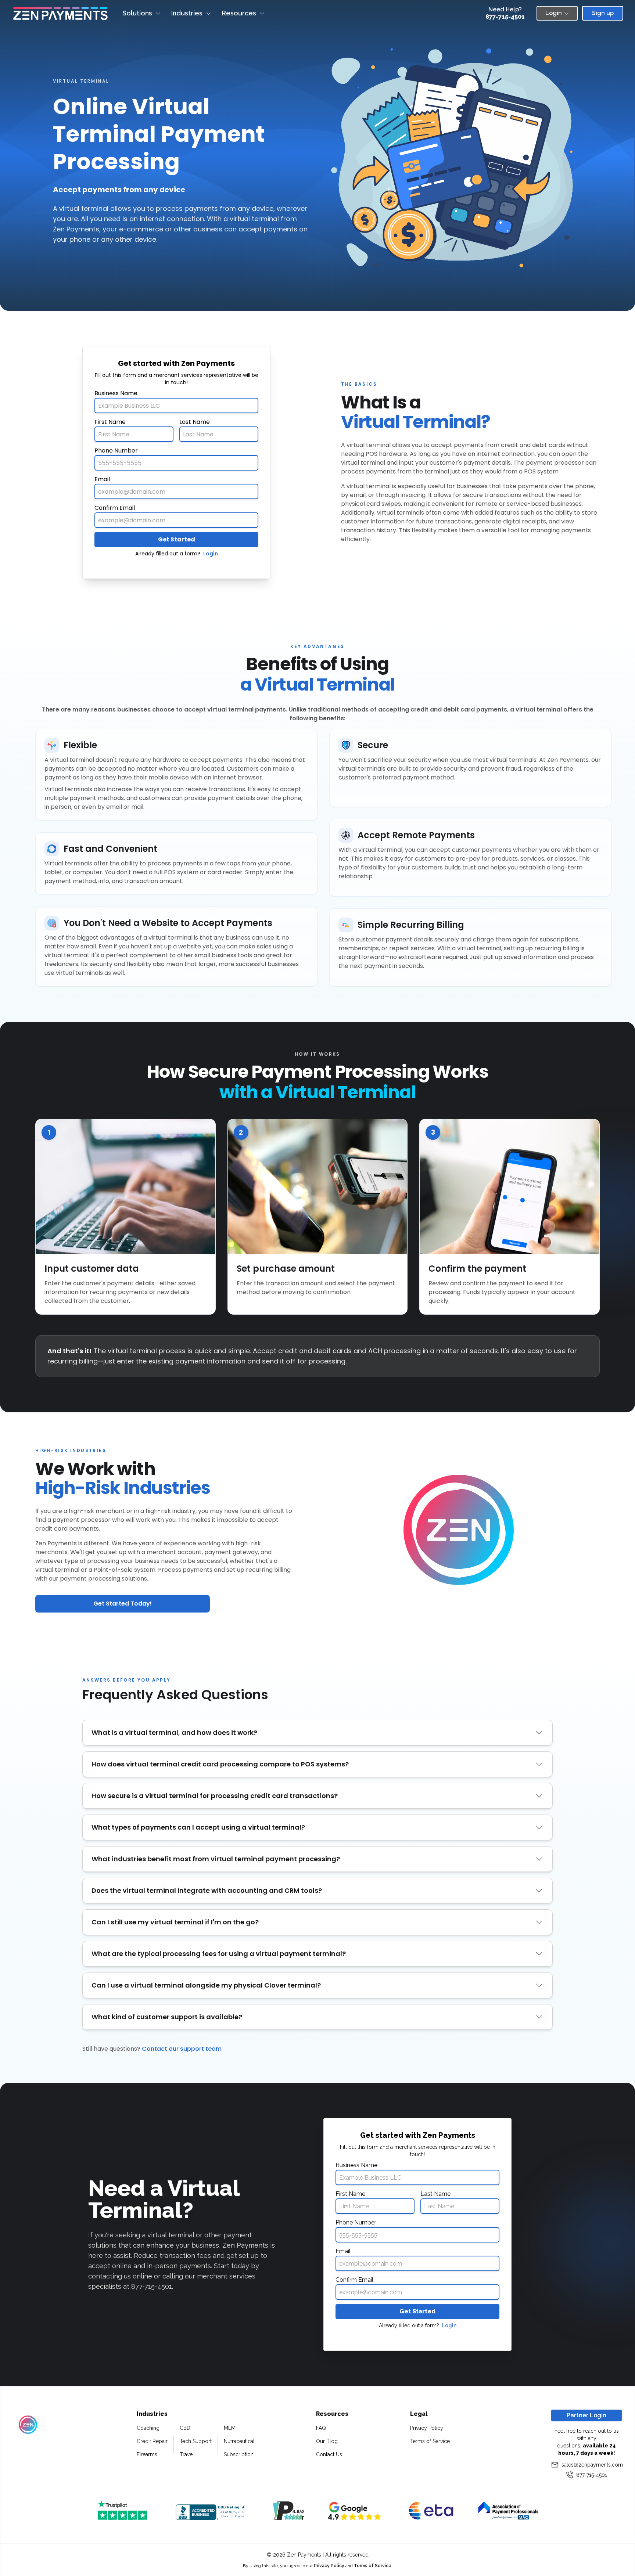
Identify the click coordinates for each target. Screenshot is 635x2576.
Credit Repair (152, 2441)
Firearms (147, 2454)
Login (211, 554)
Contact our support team (182, 2049)
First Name (110, 422)
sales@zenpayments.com (592, 2465)
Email (102, 479)
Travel (187, 2454)
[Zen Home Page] (60, 13)
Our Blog (327, 2441)
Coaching (148, 2428)
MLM (230, 2428)
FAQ (321, 2428)
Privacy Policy (427, 2428)
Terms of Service (430, 2441)
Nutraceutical (239, 2441)
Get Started (177, 539)
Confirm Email (115, 508)
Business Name (116, 393)
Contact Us (329, 2454)
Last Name (195, 422)
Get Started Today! (123, 1604)
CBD (185, 2428)
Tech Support (196, 2441)
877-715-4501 (505, 17)
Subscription (239, 2454)
